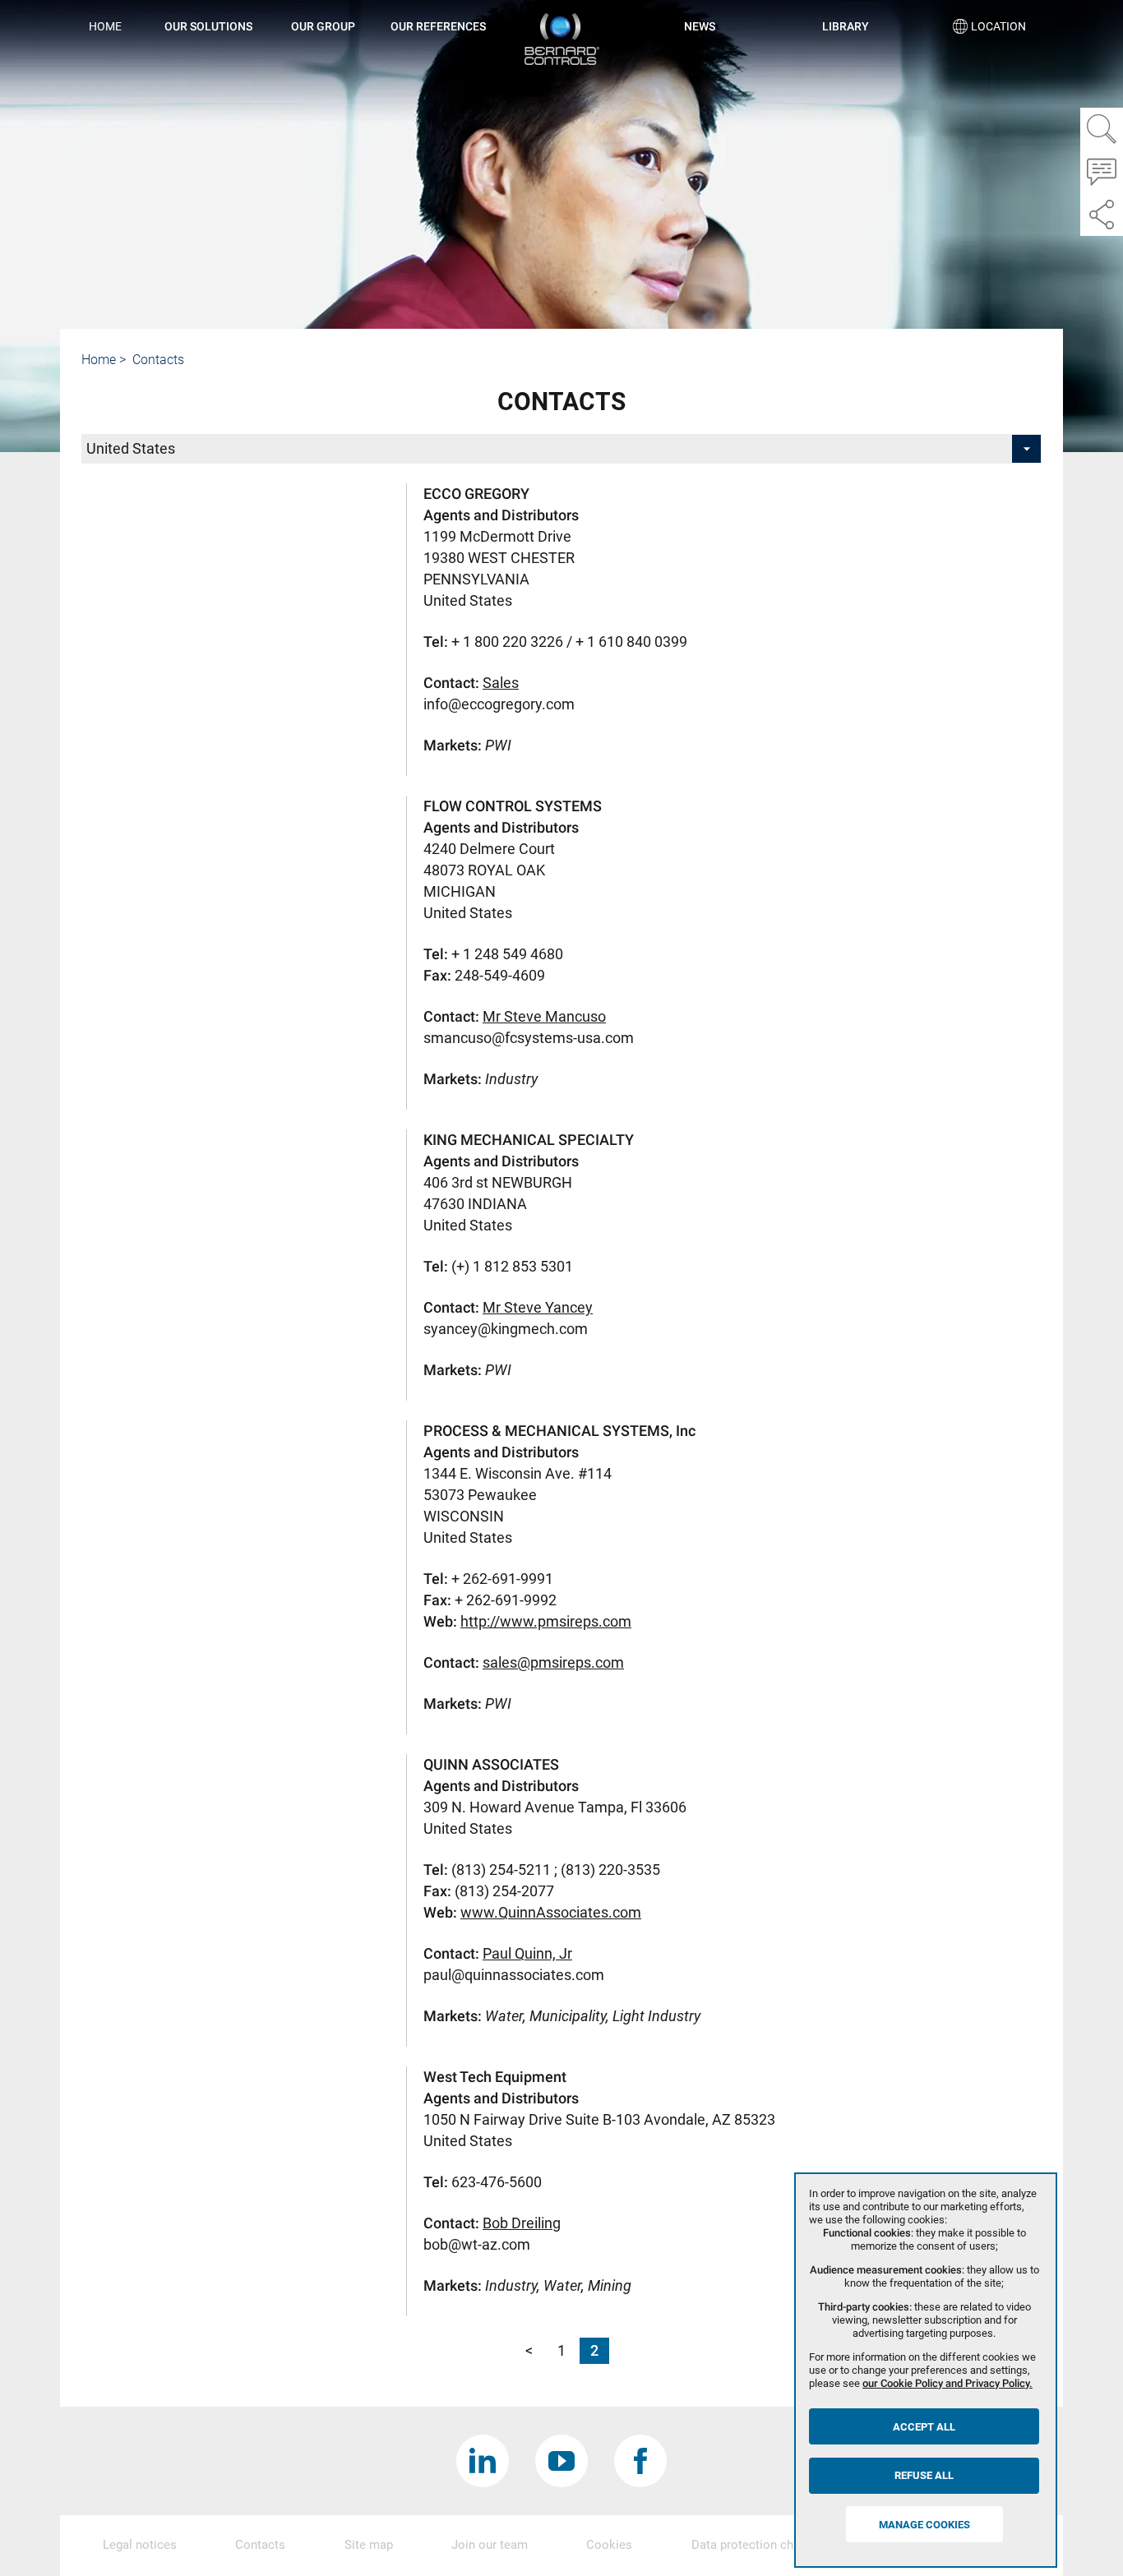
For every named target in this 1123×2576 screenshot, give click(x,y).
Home (105, 26)
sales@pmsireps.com (553, 1662)
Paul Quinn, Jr (527, 1953)
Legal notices (140, 2545)
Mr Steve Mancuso (544, 1016)
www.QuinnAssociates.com (551, 1912)
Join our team (490, 2545)
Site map (369, 2545)
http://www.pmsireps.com (546, 1621)
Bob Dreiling (522, 2223)
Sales (501, 683)
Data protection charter (755, 2545)
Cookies (609, 2545)
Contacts (260, 2545)
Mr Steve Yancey (538, 1307)
